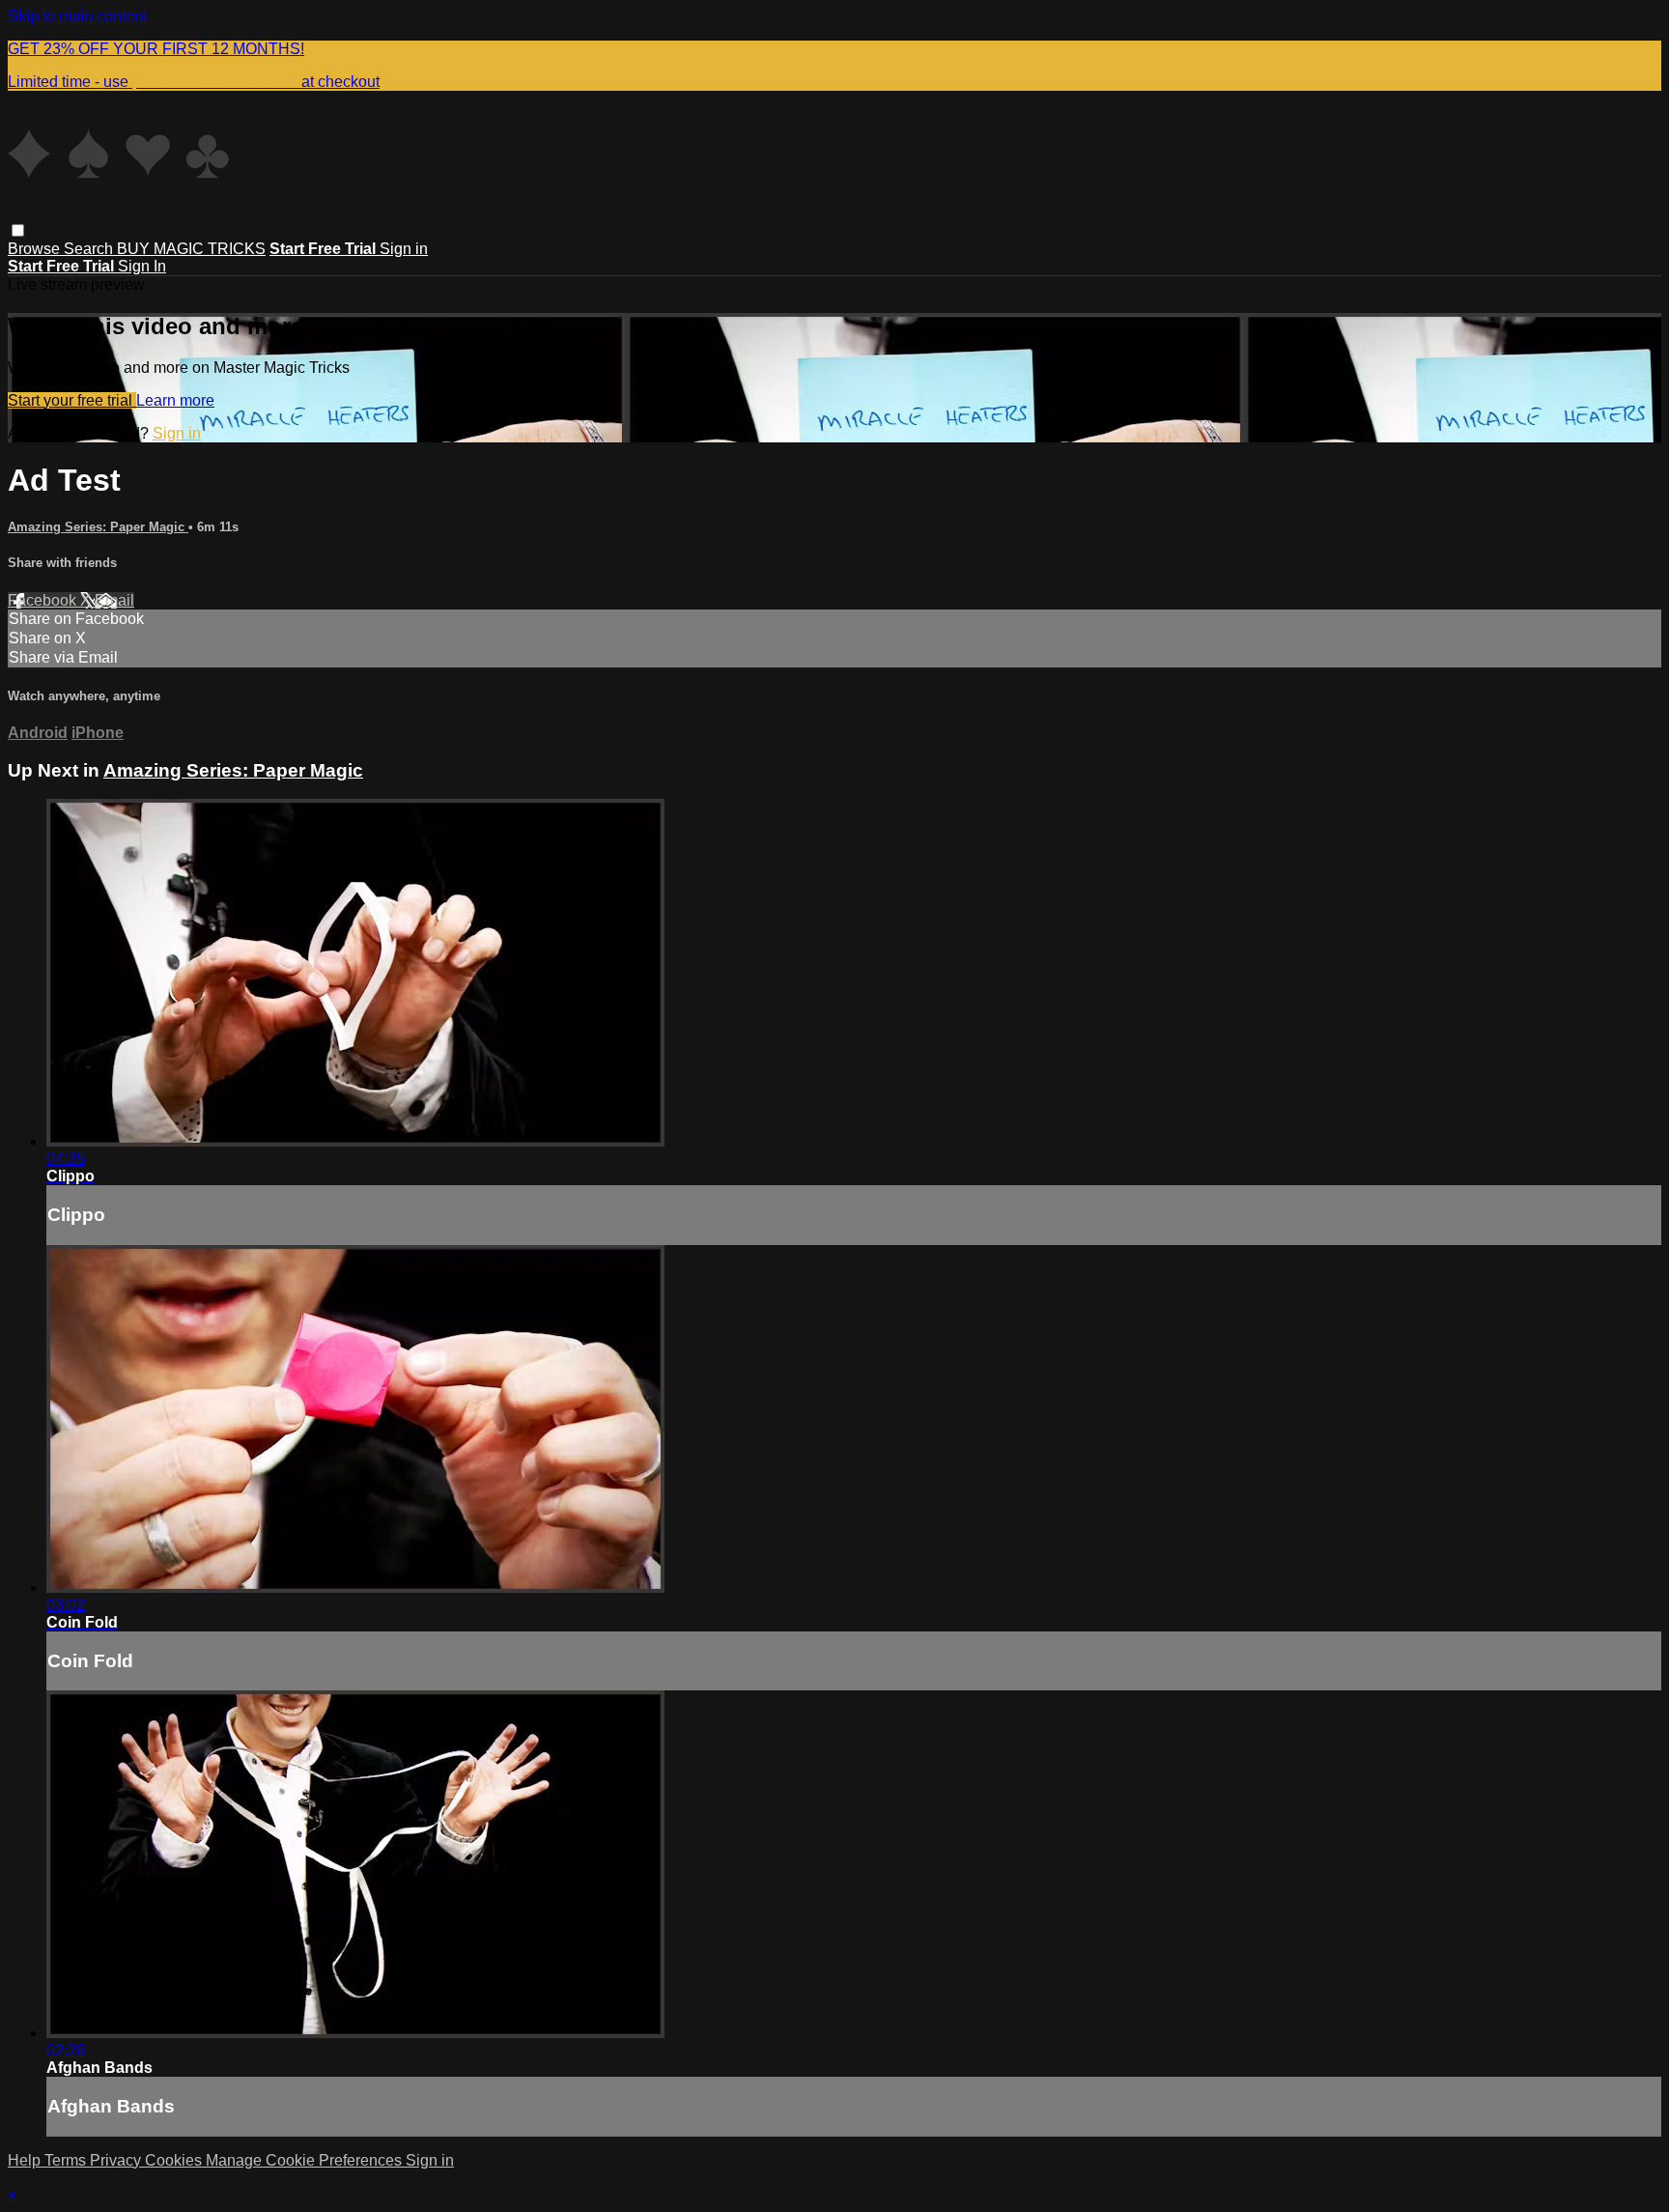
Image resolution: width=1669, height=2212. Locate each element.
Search (90, 249)
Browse (36, 249)
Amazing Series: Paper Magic (98, 527)
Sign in (404, 249)
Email (114, 600)
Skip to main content (77, 16)
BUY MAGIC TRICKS (191, 249)
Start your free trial (72, 400)
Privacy (117, 2160)
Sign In (142, 266)
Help (26, 2160)
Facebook (44, 600)
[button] (18, 230)
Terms (67, 2160)
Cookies (175, 2160)
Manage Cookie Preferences (306, 2160)
